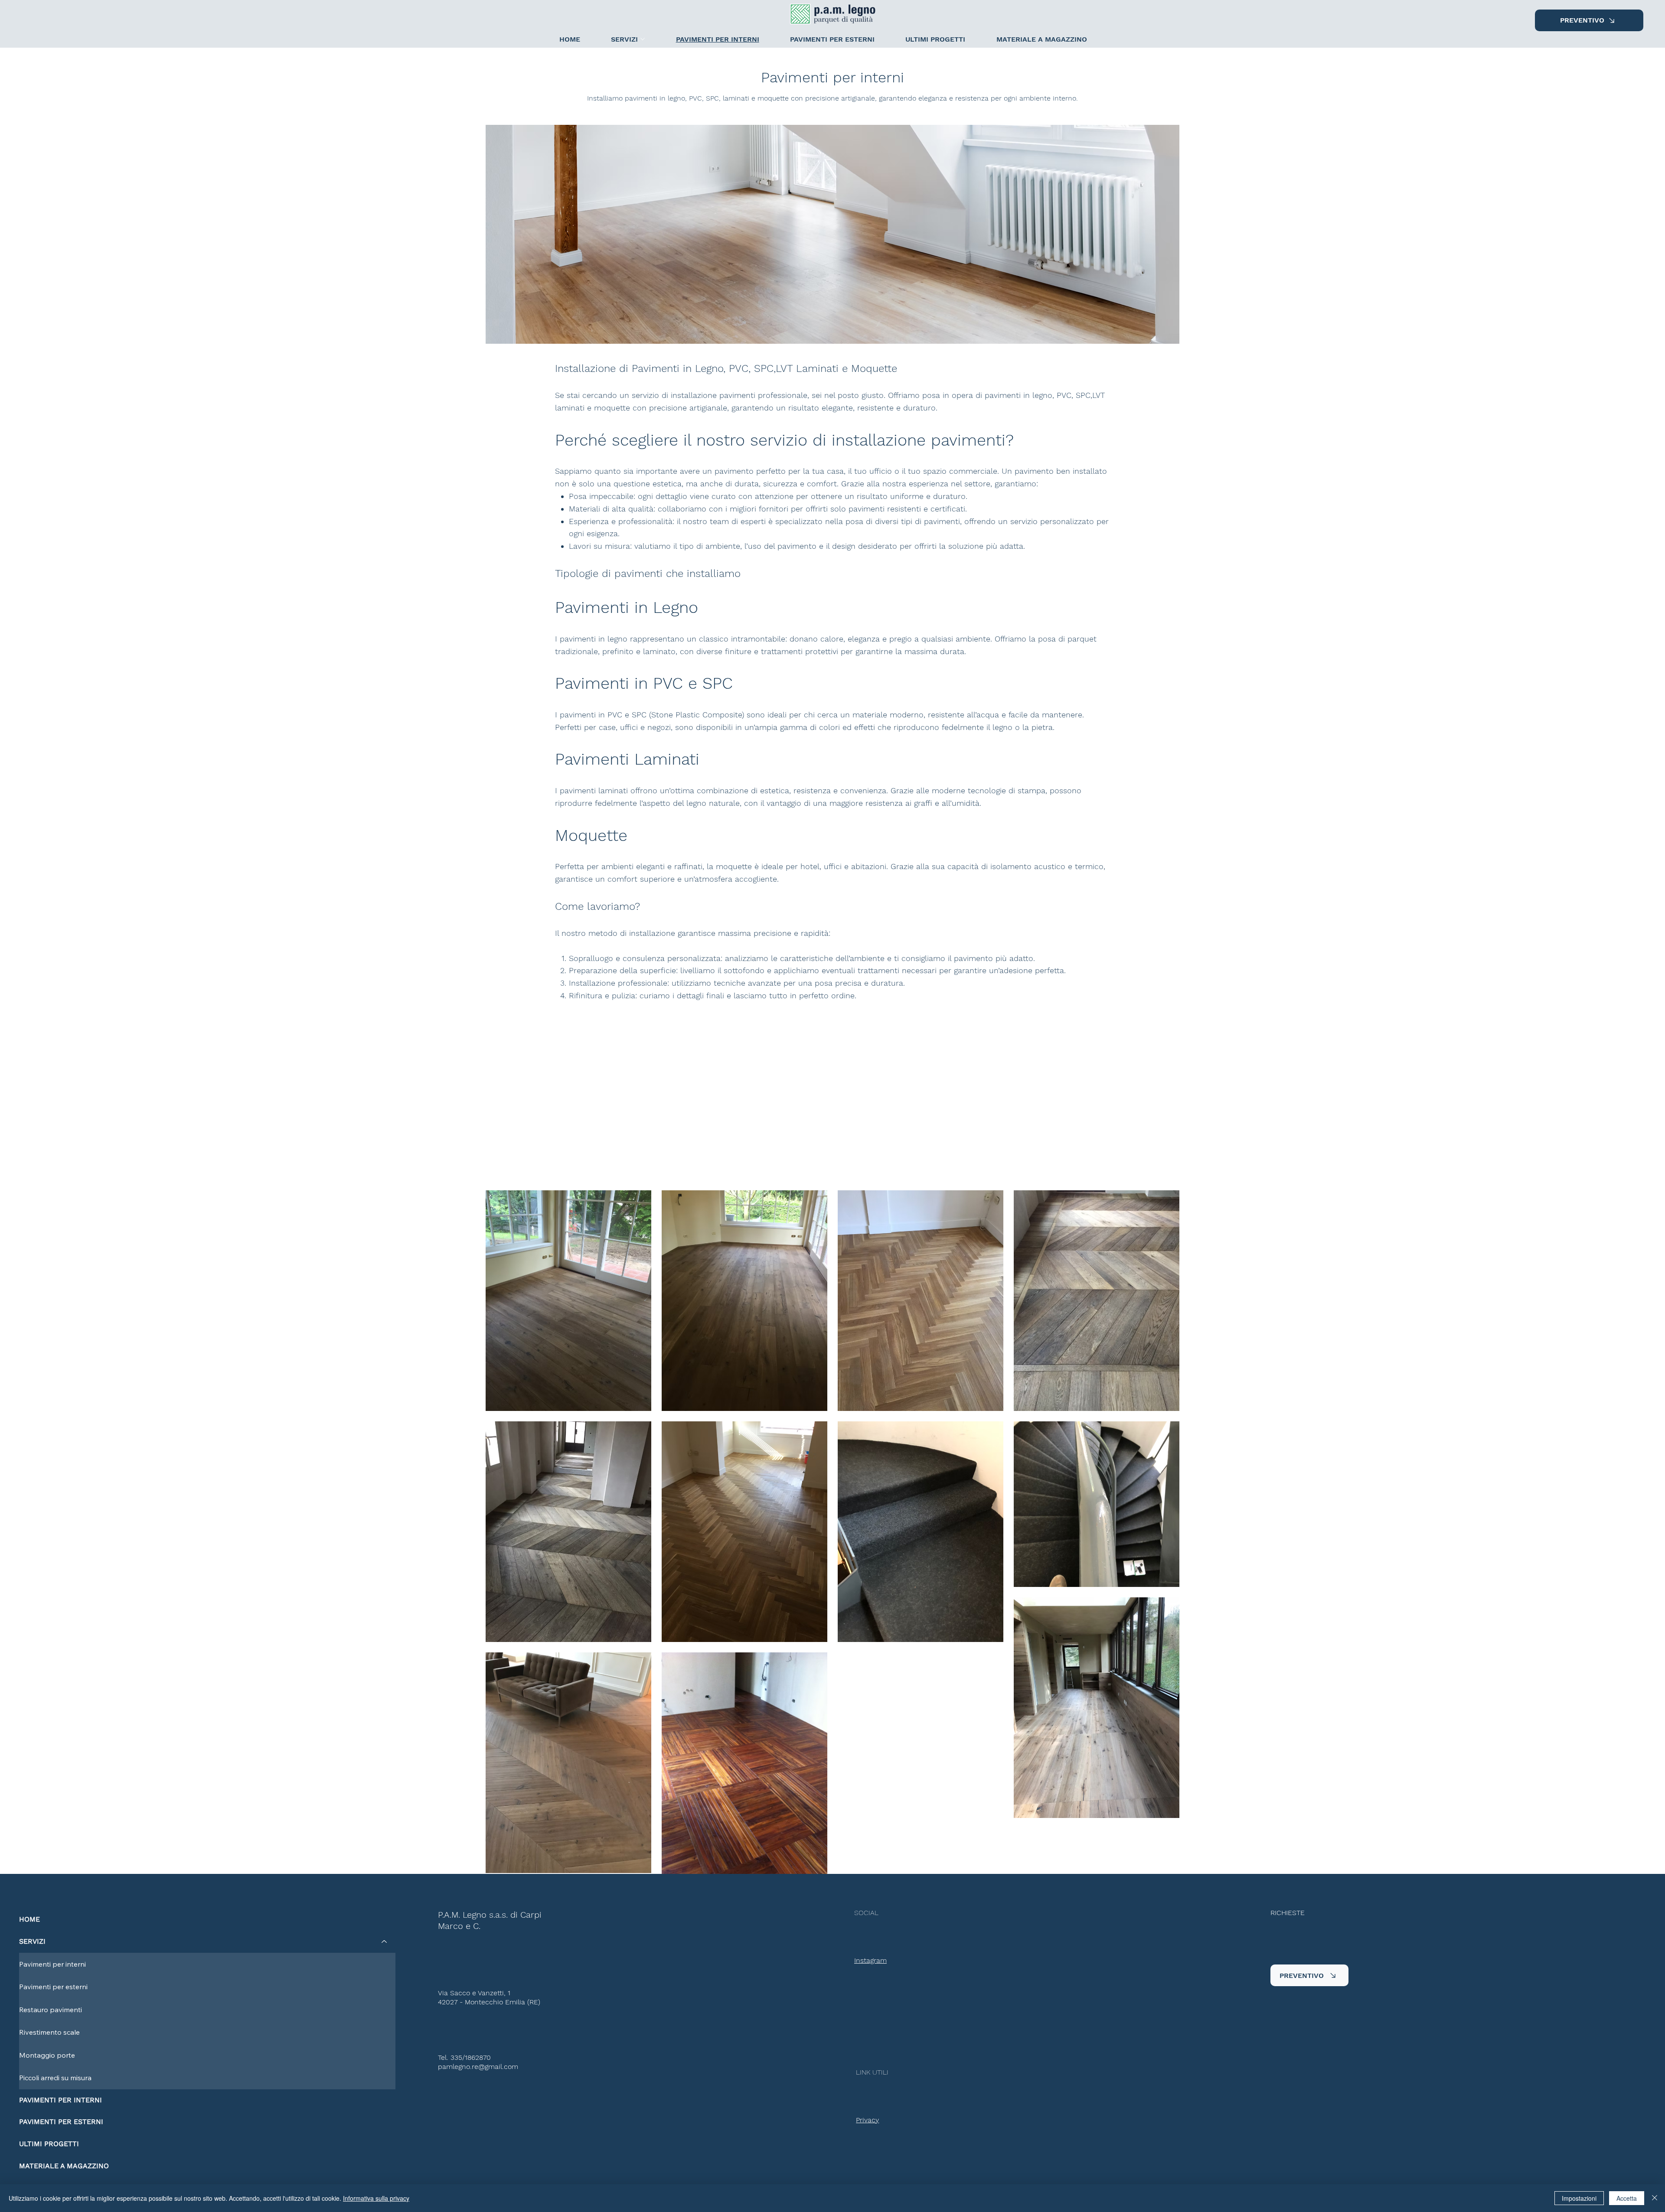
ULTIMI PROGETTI (49, 2144)
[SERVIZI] (385, 1942)
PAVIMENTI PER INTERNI (60, 2100)
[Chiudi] (1655, 2198)
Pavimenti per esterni (53, 1987)
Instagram (870, 1960)
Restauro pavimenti (51, 2010)
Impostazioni (1579, 2198)
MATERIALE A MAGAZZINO (64, 2166)
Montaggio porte (47, 2055)
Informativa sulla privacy (376, 2198)
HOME (29, 1919)
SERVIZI (32, 1941)
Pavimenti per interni (52, 1964)
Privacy (867, 2120)
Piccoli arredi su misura (55, 2078)
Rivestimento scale (49, 2032)
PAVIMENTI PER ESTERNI (61, 2122)
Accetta (1627, 2198)
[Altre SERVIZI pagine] (643, 39)
